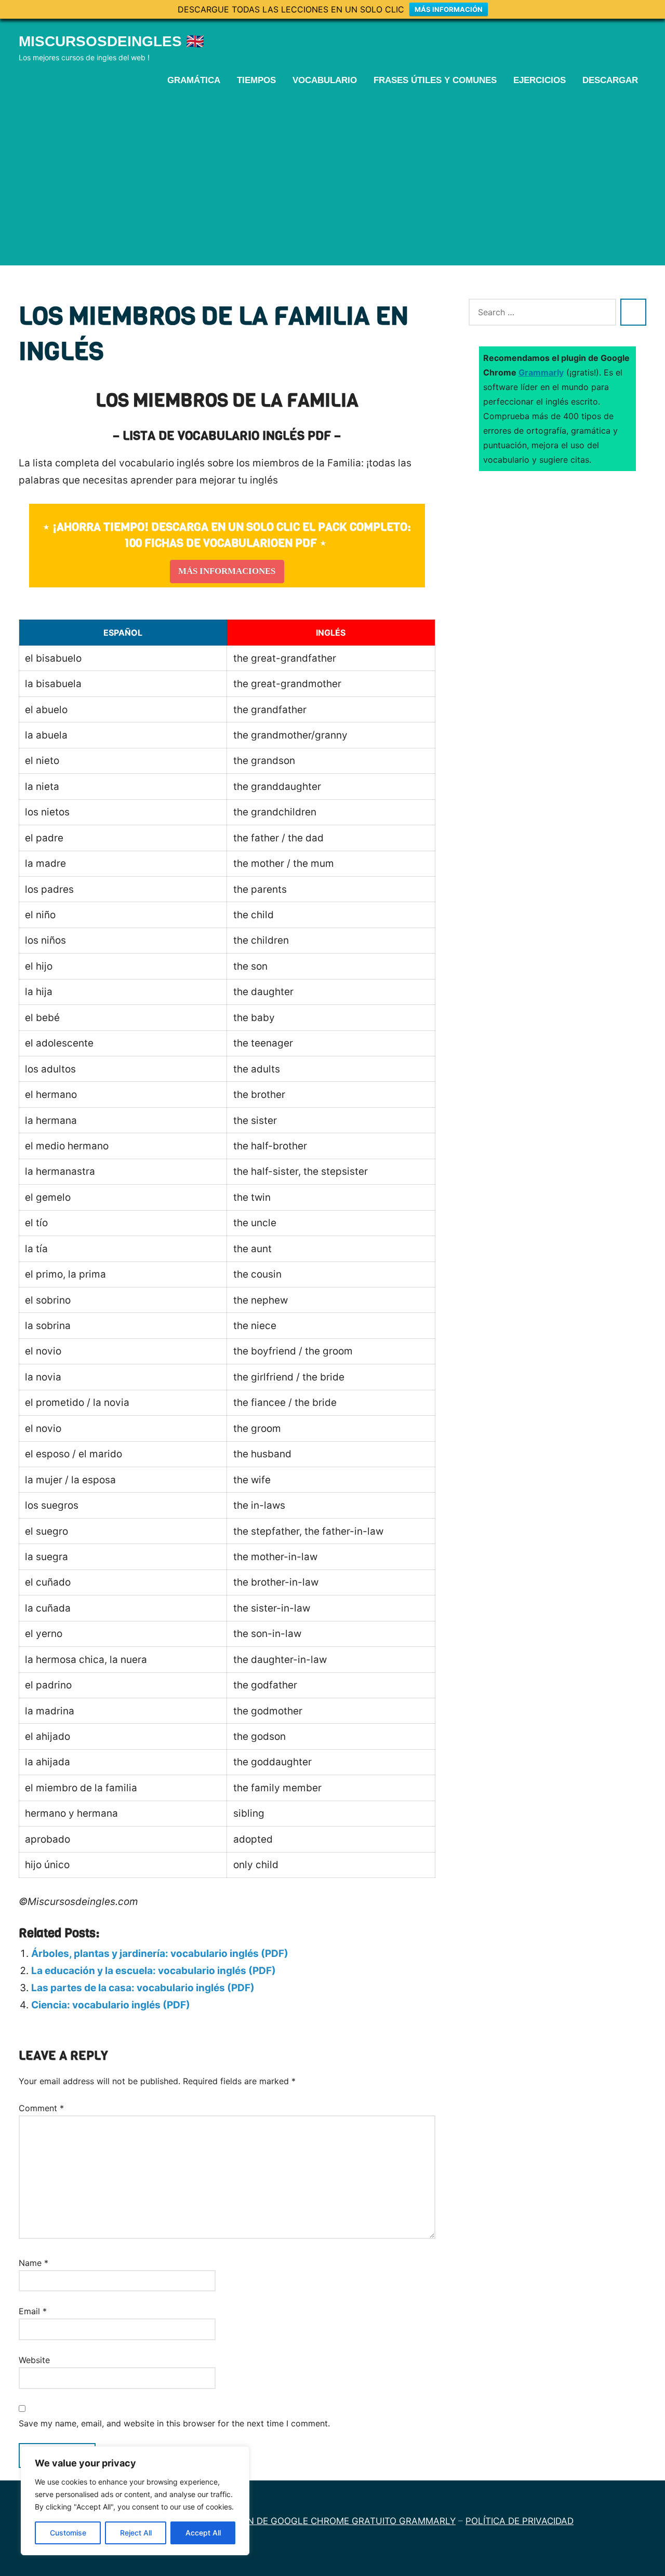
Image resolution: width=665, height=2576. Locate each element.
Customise (68, 2533)
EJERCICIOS (540, 80)
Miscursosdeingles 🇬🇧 (111, 41)
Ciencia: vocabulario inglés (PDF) (111, 2005)
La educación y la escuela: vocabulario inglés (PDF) (154, 1971)
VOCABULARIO (325, 80)
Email (33, 2311)
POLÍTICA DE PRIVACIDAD (520, 2521)
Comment (41, 2108)
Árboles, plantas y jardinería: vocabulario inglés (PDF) (160, 1954)
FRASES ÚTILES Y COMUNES (435, 80)
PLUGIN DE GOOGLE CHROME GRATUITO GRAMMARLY (338, 2521)
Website (34, 2360)
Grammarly (541, 372)
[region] (135, 2501)
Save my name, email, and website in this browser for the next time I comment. (174, 2423)
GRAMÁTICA (194, 80)
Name (34, 2263)
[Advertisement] (332, 175)
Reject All (136, 2533)
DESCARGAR (610, 80)
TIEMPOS (256, 80)
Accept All (203, 2533)
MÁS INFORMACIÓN (449, 9)
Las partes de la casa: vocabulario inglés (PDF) (143, 1988)
